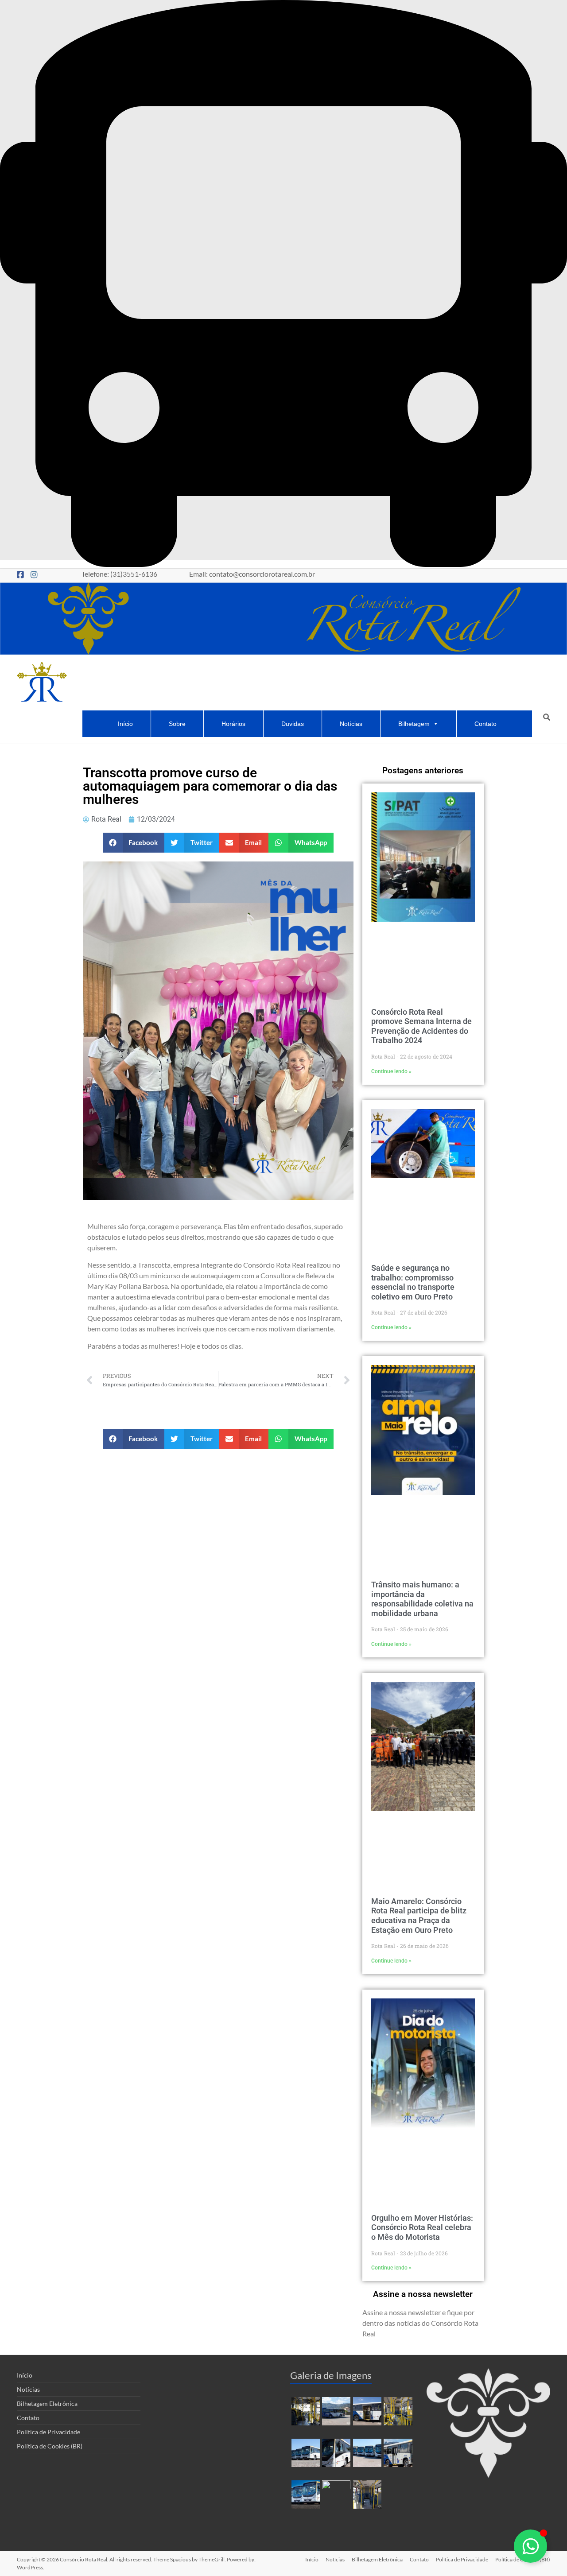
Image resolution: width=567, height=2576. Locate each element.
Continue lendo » (391, 1071)
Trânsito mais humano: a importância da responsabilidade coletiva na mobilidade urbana (422, 1599)
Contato (485, 724)
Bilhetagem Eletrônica (47, 2403)
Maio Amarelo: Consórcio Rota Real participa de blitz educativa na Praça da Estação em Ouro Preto (419, 1916)
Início (125, 724)
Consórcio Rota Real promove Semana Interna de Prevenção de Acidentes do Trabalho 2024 (421, 1026)
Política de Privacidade (49, 2432)
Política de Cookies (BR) (50, 2446)
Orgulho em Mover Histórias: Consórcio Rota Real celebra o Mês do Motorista (422, 2227)
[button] (134, 843)
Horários (233, 724)
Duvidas (293, 724)
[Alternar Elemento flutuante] (530, 2546)
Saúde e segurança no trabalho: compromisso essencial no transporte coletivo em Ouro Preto (413, 1282)
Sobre (177, 724)
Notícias (351, 724)
